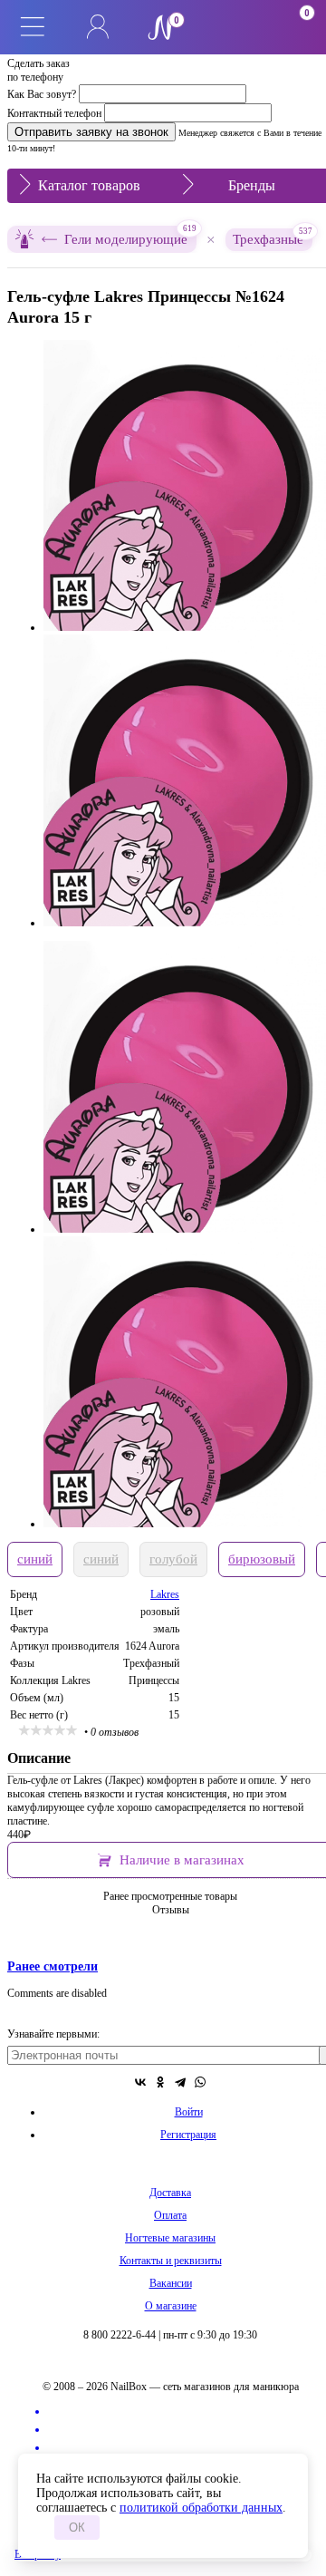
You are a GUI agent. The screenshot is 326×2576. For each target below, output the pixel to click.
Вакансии (171, 2283)
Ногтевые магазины (170, 2238)
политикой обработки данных (201, 2508)
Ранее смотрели (53, 1966)
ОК (77, 2528)
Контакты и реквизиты (171, 2261)
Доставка (170, 2193)
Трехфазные (273, 237)
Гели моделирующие (130, 236)
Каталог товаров (89, 185)
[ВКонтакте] (140, 2082)
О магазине (171, 2306)
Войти (189, 2112)
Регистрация (188, 2135)
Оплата (170, 2215)
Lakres (165, 1594)
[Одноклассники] (160, 2082)
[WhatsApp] (200, 2082)
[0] (228, 27)
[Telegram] (180, 2082)
